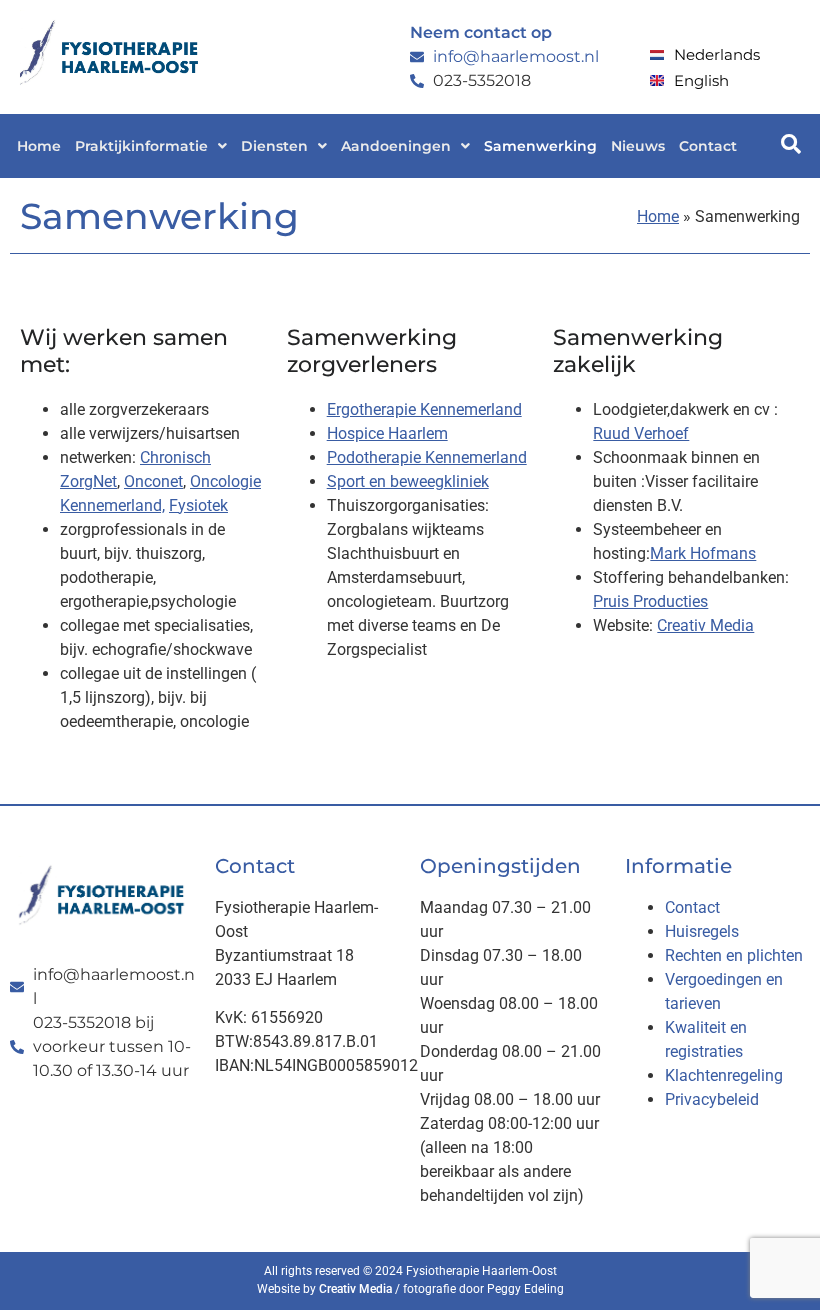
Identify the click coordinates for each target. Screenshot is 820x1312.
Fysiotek (198, 505)
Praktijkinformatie (141, 146)
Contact (708, 146)
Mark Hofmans (703, 553)
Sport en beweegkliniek (408, 481)
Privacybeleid (712, 1099)
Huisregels (702, 931)
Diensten (274, 146)
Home (39, 146)
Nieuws (638, 146)
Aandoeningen (396, 146)
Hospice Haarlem (387, 433)
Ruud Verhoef (641, 433)
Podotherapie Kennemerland (427, 457)
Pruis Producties (650, 601)
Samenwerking (540, 146)
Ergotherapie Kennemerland (424, 409)
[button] (151, 146)
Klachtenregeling (724, 1075)
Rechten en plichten (734, 955)
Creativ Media (705, 625)
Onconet (153, 481)
